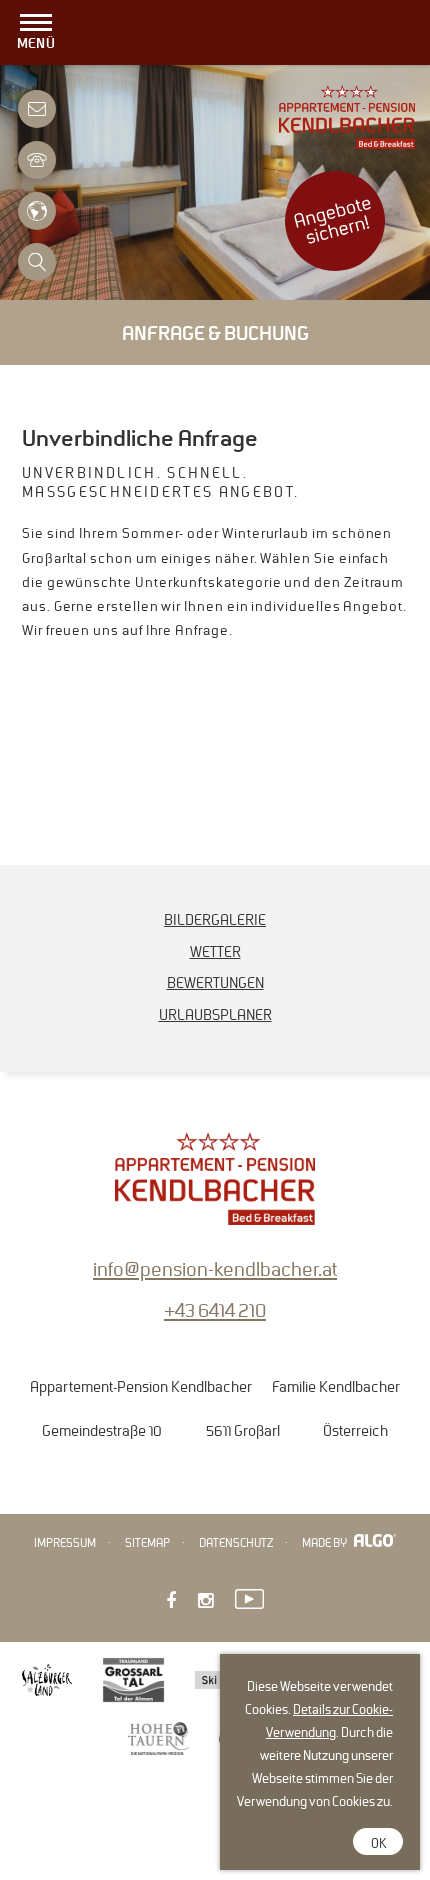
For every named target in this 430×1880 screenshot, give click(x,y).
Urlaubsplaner (215, 1015)
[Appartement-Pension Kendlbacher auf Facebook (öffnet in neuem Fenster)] (171, 1602)
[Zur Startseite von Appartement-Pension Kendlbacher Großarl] (347, 143)
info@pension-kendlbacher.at (215, 1269)
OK (378, 1844)
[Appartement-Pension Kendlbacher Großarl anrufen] (37, 153)
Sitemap (147, 1543)
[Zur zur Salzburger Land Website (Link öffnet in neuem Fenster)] (47, 1682)
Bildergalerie (215, 920)
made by (325, 1543)
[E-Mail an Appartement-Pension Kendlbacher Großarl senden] (37, 102)
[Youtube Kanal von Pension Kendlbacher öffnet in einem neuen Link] (249, 1596)
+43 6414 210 (215, 1310)
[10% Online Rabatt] (335, 265)
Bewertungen (215, 983)
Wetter (215, 952)
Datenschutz (236, 1543)
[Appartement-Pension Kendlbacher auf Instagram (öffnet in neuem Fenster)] (205, 1602)
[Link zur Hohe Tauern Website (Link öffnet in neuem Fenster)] (158, 1740)
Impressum (65, 1543)
